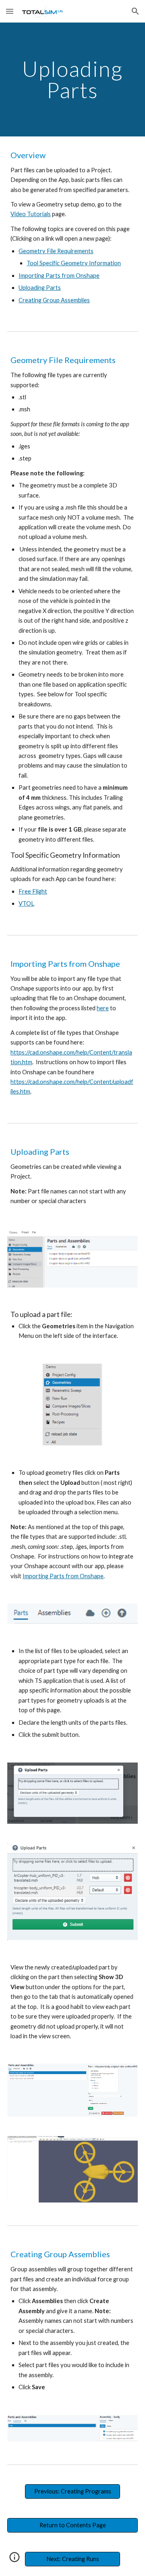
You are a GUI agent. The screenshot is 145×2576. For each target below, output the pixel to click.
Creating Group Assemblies (54, 300)
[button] (10, 11)
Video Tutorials (31, 214)
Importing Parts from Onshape (59, 276)
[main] (72, 79)
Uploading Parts (40, 288)
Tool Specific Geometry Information (74, 263)
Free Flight (33, 891)
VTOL (26, 903)
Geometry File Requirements (56, 251)
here (103, 1008)
